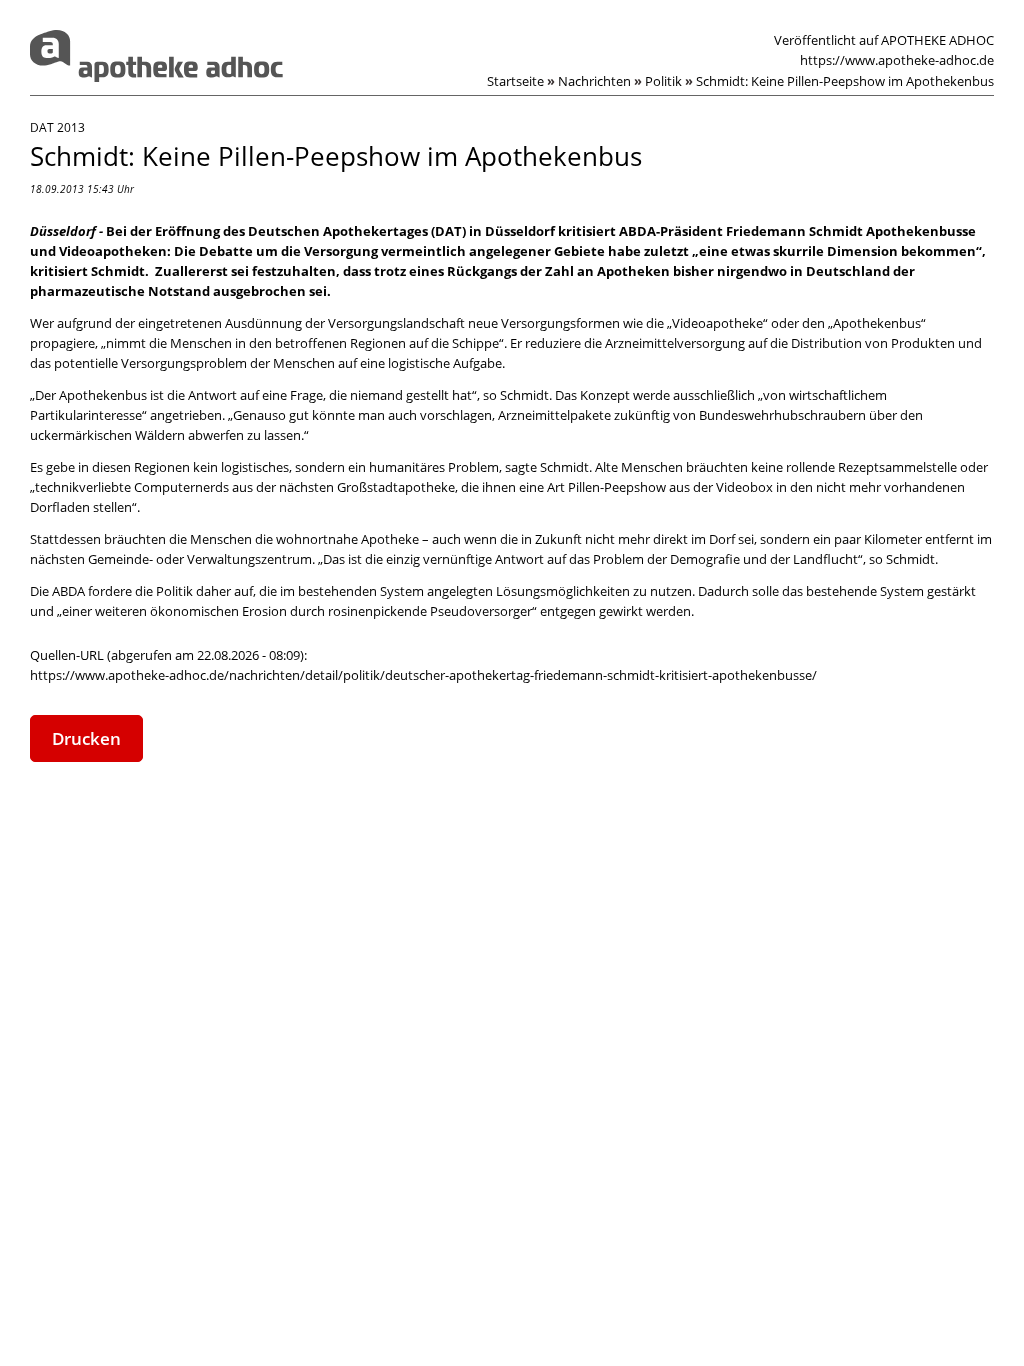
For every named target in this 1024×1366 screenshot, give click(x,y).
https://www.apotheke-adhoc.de (897, 60)
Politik (669, 81)
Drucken (86, 738)
